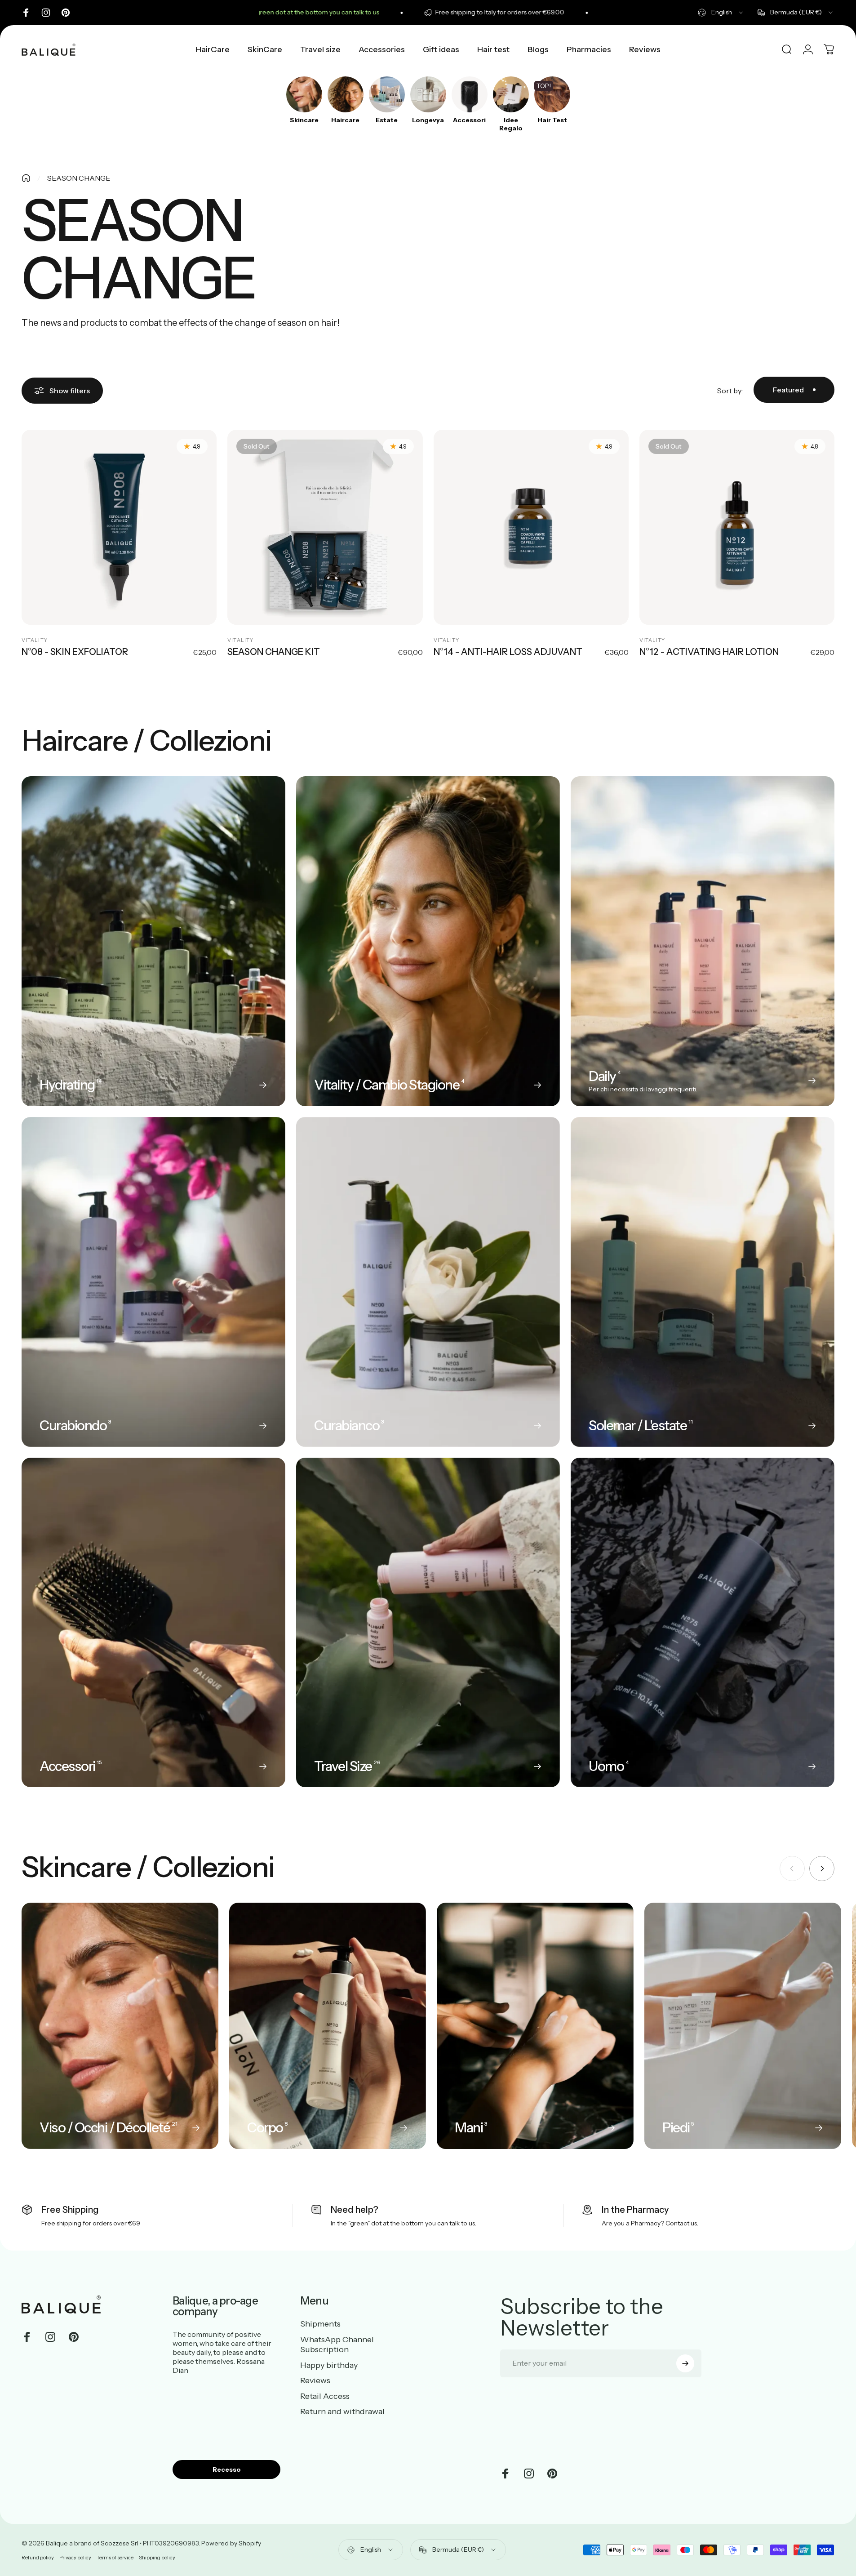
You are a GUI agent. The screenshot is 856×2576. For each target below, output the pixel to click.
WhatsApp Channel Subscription (337, 2345)
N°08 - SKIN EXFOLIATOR (75, 652)
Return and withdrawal (342, 2411)
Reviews (315, 2380)
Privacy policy (75, 2558)
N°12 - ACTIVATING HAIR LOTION (709, 652)
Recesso (227, 2469)
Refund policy (38, 2558)
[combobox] (721, 13)
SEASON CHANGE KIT (274, 652)
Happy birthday (329, 2365)
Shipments (320, 2324)
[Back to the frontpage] (26, 178)
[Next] (822, 1869)
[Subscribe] (685, 2363)
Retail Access (325, 2396)
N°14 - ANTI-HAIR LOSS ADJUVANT (508, 652)
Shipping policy (157, 2558)
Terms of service (115, 2558)
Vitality (35, 640)
